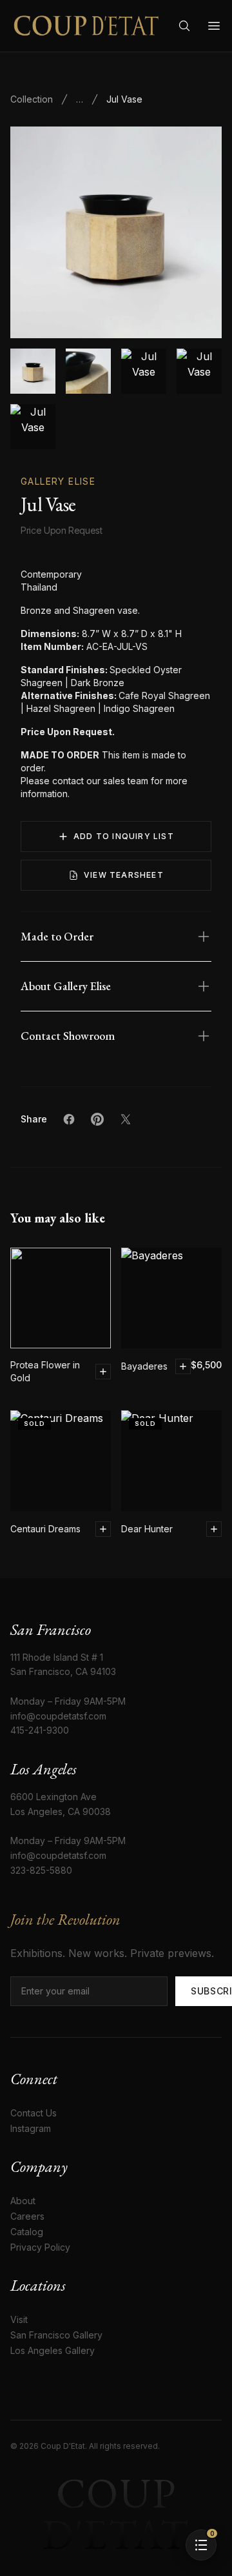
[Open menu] (214, 26)
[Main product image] (33, 371)
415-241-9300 (40, 1730)
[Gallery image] (88, 371)
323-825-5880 (41, 1870)
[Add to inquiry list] (103, 1372)
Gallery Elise (58, 481)
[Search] (184, 26)
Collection (32, 99)
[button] (116, 232)
